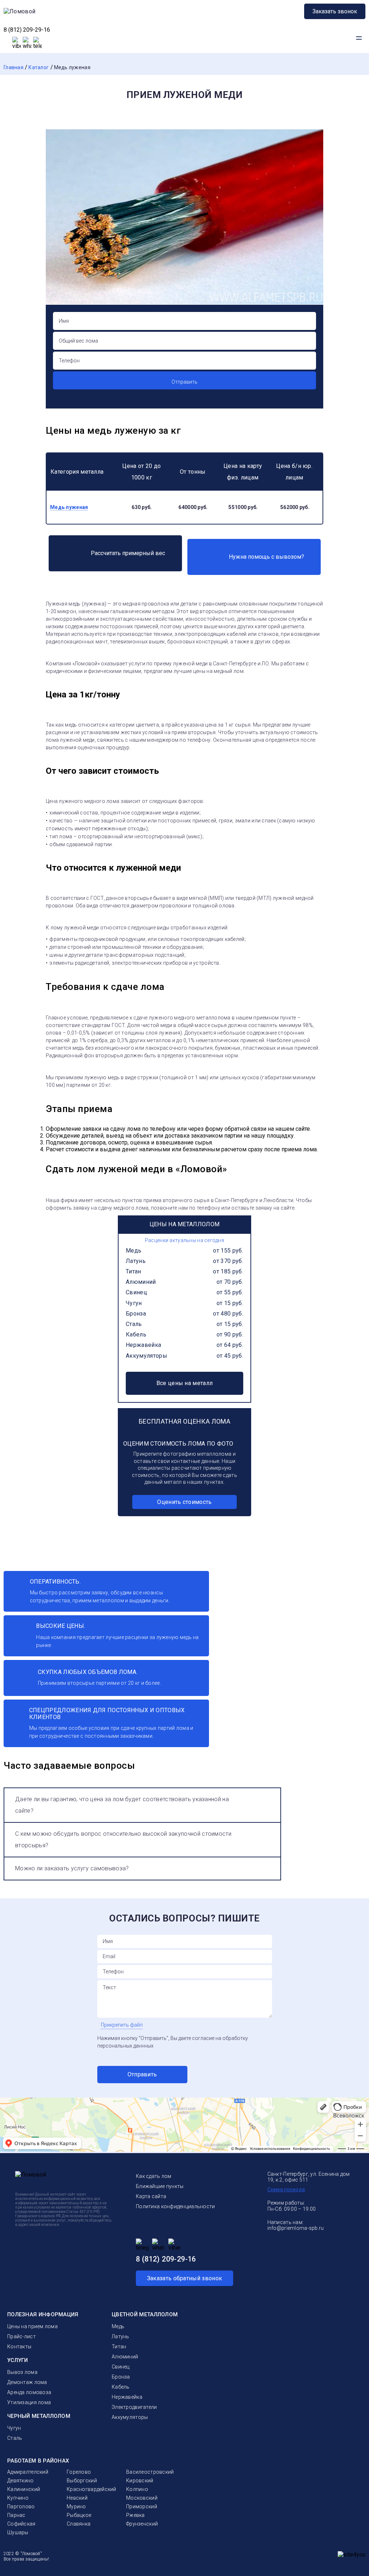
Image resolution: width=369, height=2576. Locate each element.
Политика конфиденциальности (175, 2206)
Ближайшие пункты (160, 2186)
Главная (14, 67)
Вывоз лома (22, 2372)
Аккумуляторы (146, 1356)
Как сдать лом (154, 2176)
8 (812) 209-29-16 (27, 30)
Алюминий (141, 1282)
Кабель (136, 1334)
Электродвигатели (134, 2407)
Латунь (136, 1261)
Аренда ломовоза (29, 2392)
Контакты (19, 2347)
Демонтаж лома (27, 2382)
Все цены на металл (185, 1383)
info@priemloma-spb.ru (296, 2228)
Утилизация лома (29, 2402)
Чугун (134, 1303)
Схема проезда (286, 2189)
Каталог (39, 67)
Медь (134, 1251)
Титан (134, 1271)
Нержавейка (143, 1345)
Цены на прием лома (32, 2326)
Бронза (136, 1314)
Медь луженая (72, 67)
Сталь (134, 1324)
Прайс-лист (21, 2336)
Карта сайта (151, 2196)
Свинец (136, 1292)
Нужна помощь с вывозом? (266, 557)
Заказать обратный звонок (185, 2278)
